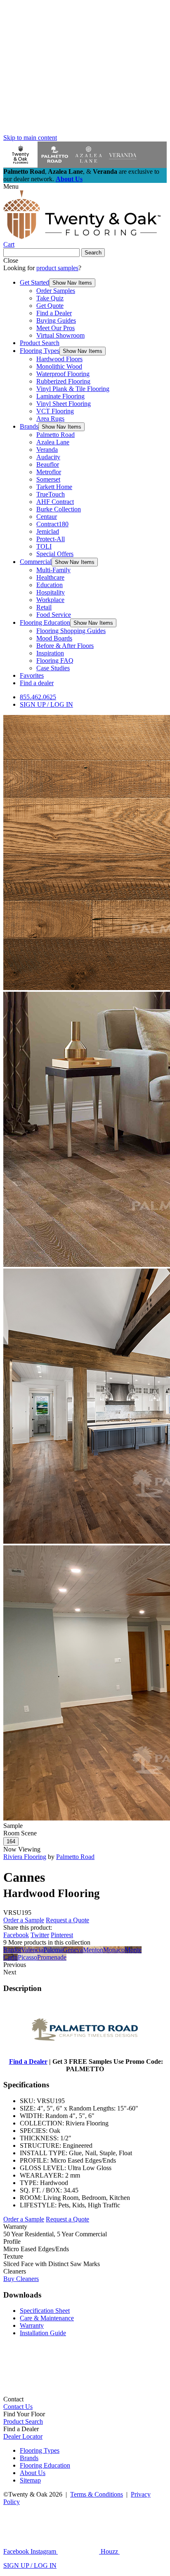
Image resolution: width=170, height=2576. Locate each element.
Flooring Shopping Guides (71, 631)
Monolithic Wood (59, 366)
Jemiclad (48, 531)
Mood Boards (54, 638)
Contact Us (18, 2407)
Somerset (48, 479)
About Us (69, 179)
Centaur (47, 517)
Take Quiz (50, 298)
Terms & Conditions (97, 2494)
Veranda (47, 450)
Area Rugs (50, 419)
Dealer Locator (23, 2436)
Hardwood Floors (59, 359)
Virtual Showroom (60, 335)
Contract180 (52, 524)
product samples (57, 268)
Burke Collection (59, 509)
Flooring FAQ (55, 661)
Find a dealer (37, 683)
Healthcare (50, 577)
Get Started (34, 282)
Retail (44, 607)
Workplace (50, 600)
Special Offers (55, 554)
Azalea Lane (53, 442)
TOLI (44, 546)
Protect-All (51, 539)
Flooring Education (45, 622)
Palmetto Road (55, 435)
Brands (29, 426)
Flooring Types (40, 351)
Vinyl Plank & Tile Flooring (73, 389)
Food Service (54, 615)
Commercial (36, 562)
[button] (72, 283)
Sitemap (30, 2480)
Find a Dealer (54, 313)
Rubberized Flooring (63, 381)
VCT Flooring (55, 411)
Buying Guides (56, 320)
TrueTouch (51, 494)
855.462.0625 (38, 697)
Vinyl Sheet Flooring (64, 404)
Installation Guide (43, 2333)
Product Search (40, 343)
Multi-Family (53, 570)
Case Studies (53, 668)
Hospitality (51, 592)
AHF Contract (55, 502)
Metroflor (49, 472)
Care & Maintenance (47, 2318)
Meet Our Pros (55, 328)
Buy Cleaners (21, 2279)
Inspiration (50, 653)
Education (50, 585)
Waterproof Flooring (63, 374)
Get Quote (50, 306)
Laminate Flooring (60, 396)
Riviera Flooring (25, 1857)
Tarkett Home (54, 487)
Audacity (48, 457)
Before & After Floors (65, 646)
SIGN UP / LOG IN (46, 704)
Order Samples (56, 291)
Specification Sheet (45, 2311)
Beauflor (48, 464)
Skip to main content (30, 138)
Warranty (32, 2325)
